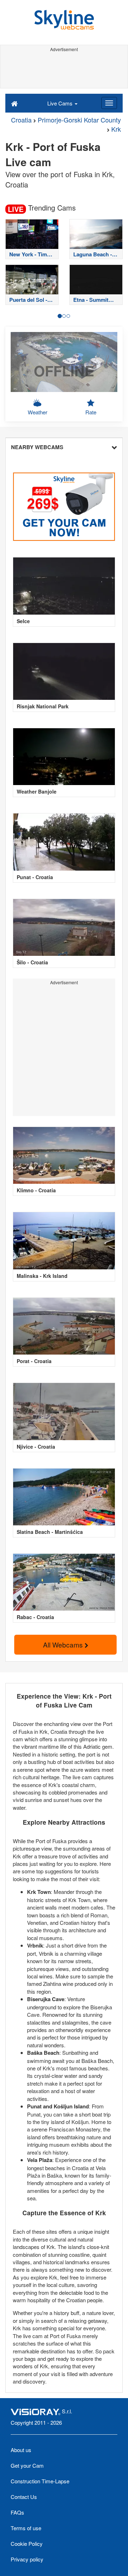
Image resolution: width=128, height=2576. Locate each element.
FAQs (17, 2512)
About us (21, 2450)
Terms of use (26, 2528)
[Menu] (109, 103)
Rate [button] (91, 412)
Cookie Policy (27, 2544)
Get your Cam (27, 2465)
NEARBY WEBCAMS (37, 447)
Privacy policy (27, 2559)
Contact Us (24, 2497)
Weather (38, 412)
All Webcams (64, 1644)
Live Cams (61, 103)
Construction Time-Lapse (40, 2481)
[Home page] (14, 103)
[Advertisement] (64, 70)
